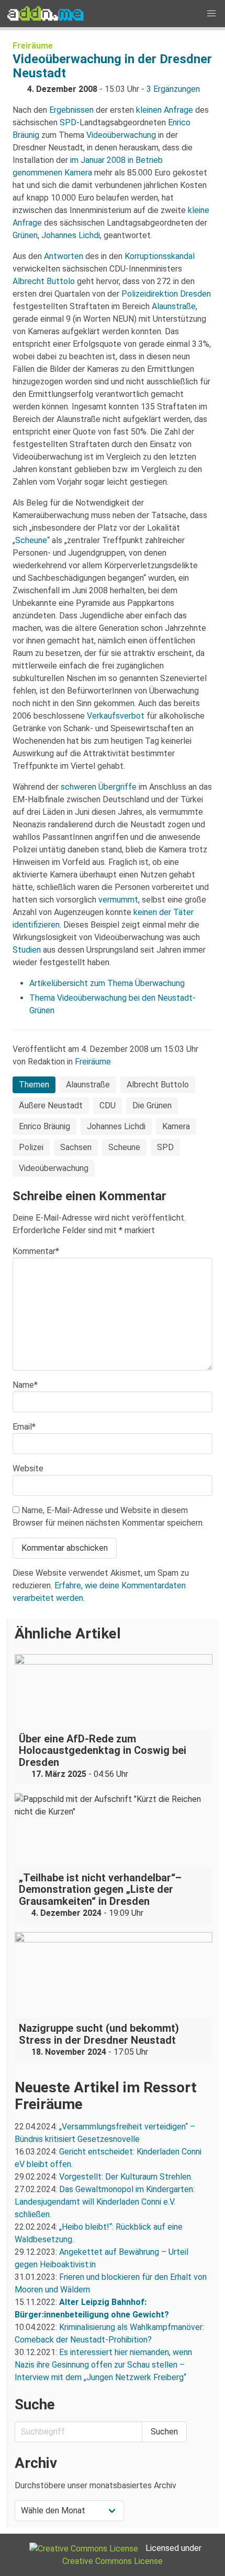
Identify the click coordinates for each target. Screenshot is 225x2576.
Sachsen (76, 1147)
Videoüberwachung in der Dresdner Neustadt (112, 66)
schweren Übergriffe (99, 787)
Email (24, 1427)
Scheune (31, 540)
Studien (27, 950)
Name (25, 1385)
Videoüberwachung (121, 135)
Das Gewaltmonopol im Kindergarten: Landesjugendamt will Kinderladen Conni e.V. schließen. (105, 2202)
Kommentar (36, 1251)
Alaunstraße (174, 306)
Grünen (25, 235)
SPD (68, 122)
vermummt (118, 900)
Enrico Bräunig (44, 1126)
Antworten (64, 256)
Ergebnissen (71, 110)
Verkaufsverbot (116, 716)
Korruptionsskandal (160, 256)
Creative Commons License (113, 2561)
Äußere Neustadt (51, 1105)
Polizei (31, 1147)
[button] (211, 14)
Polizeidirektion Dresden (166, 294)
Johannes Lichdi (71, 235)
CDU (108, 1105)
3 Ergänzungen (173, 89)
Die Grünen (152, 1105)
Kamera (176, 1126)
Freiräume (33, 46)
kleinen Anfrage (165, 110)
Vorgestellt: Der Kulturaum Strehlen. (126, 2177)
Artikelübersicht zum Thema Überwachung (107, 983)
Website (28, 1468)
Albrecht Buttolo (44, 281)
